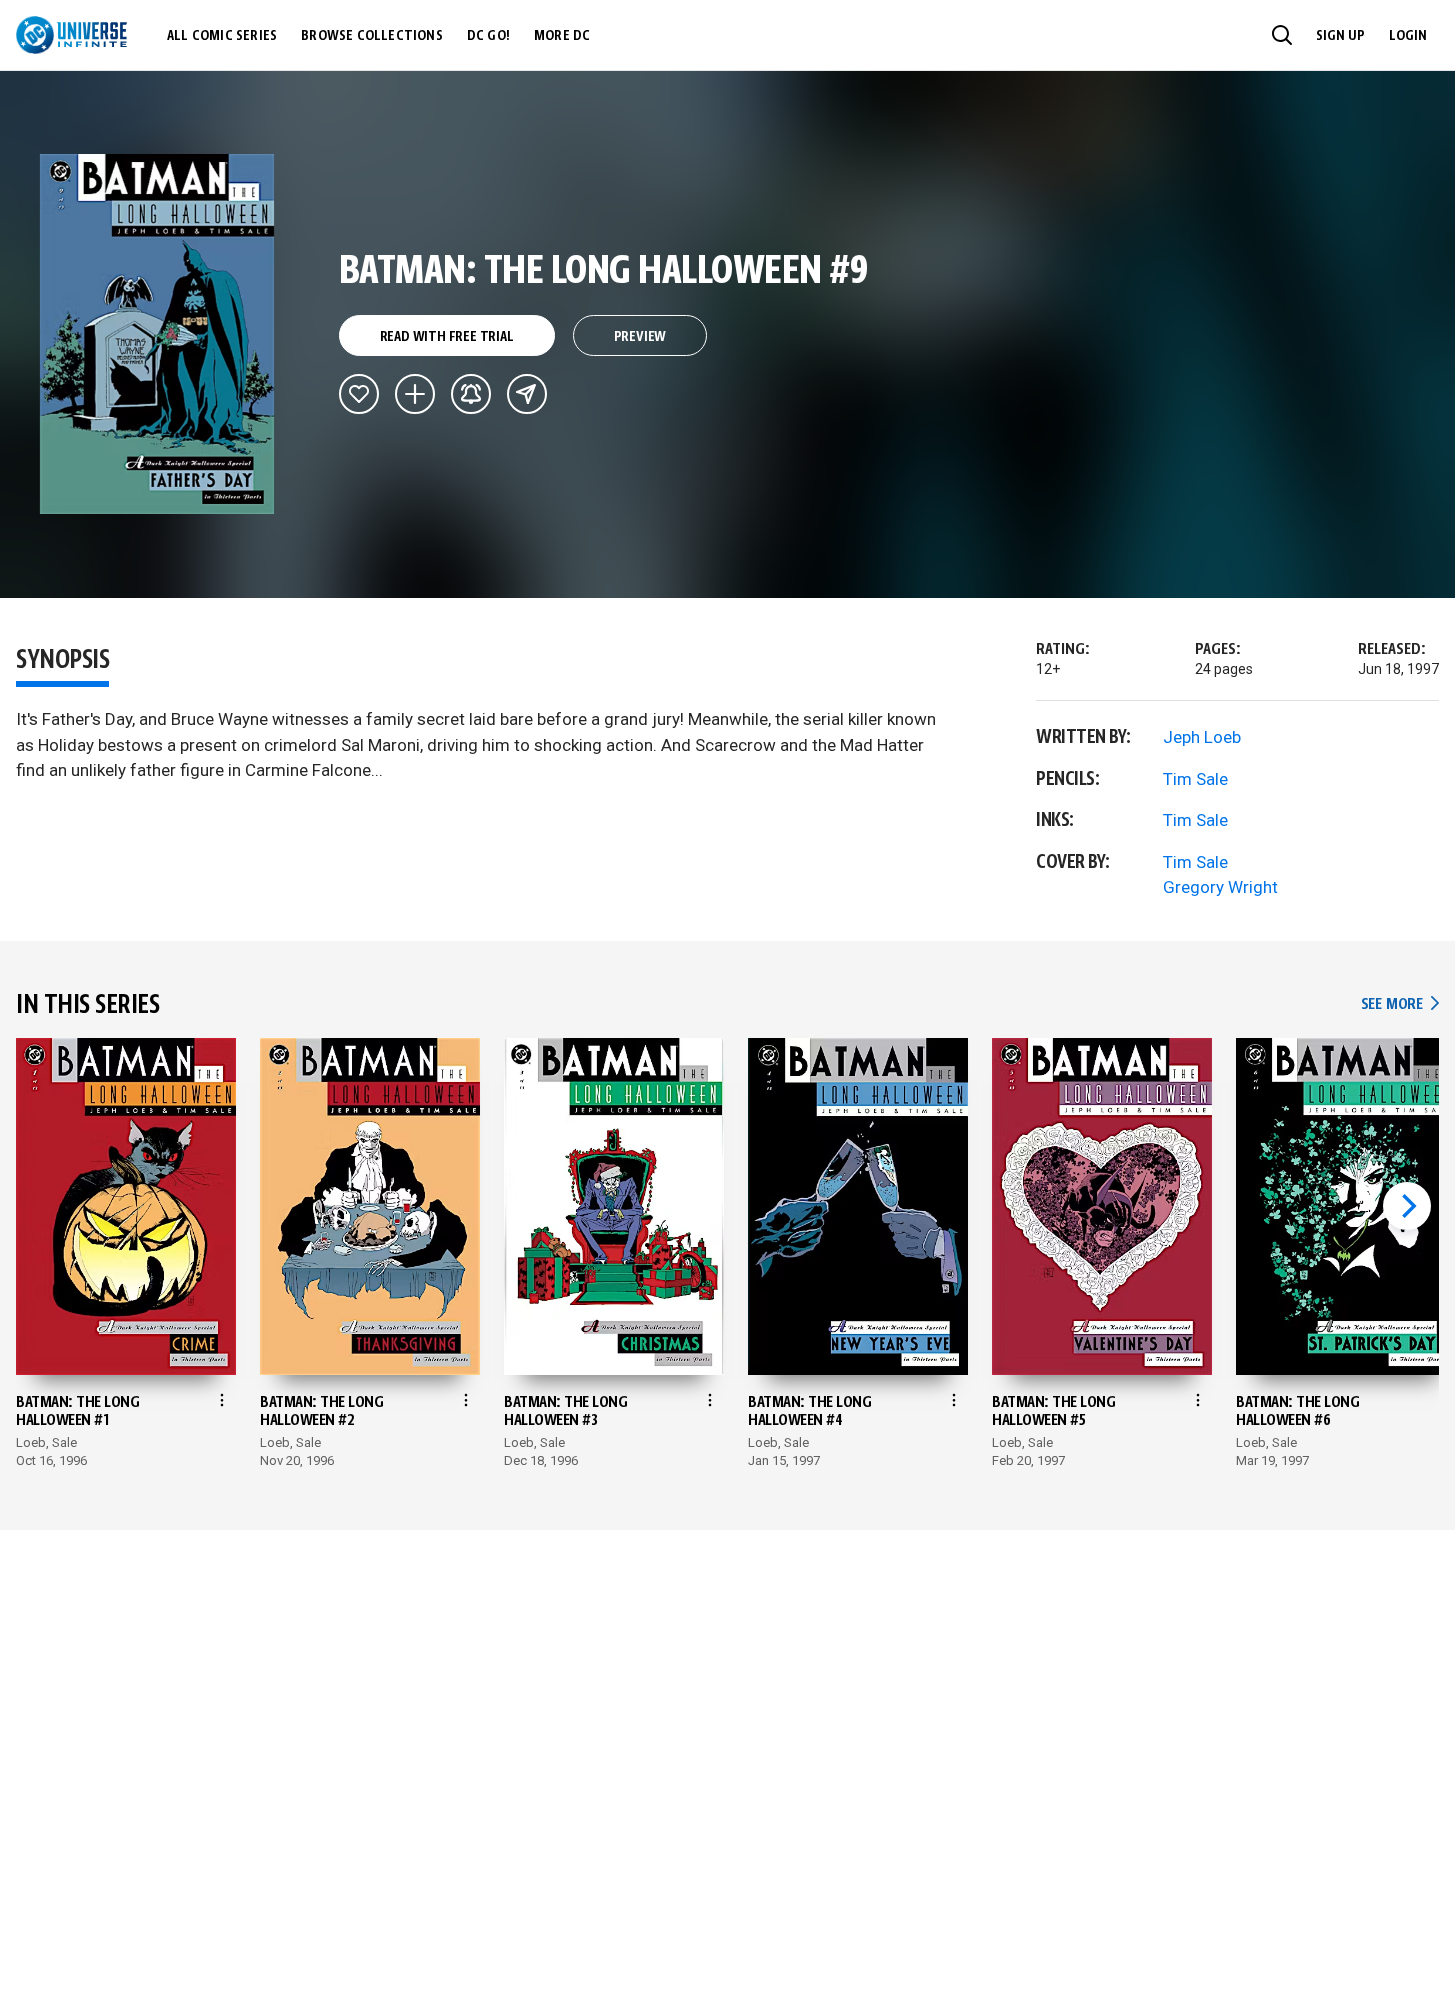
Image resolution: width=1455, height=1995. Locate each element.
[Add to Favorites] (359, 394)
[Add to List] (415, 394)
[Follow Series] (471, 394)
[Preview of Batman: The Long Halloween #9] (157, 334)
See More (1400, 1004)
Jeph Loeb (1202, 737)
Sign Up (1340, 36)
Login (1408, 36)
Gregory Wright (1220, 887)
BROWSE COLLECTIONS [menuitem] (372, 36)
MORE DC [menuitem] (562, 36)
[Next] (1407, 1206)
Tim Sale (1195, 779)
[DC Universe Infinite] (71, 35)
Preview (640, 337)
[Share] (527, 394)
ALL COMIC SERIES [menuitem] (222, 36)
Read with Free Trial (447, 337)
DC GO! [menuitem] (488, 36)
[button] (1282, 35)
